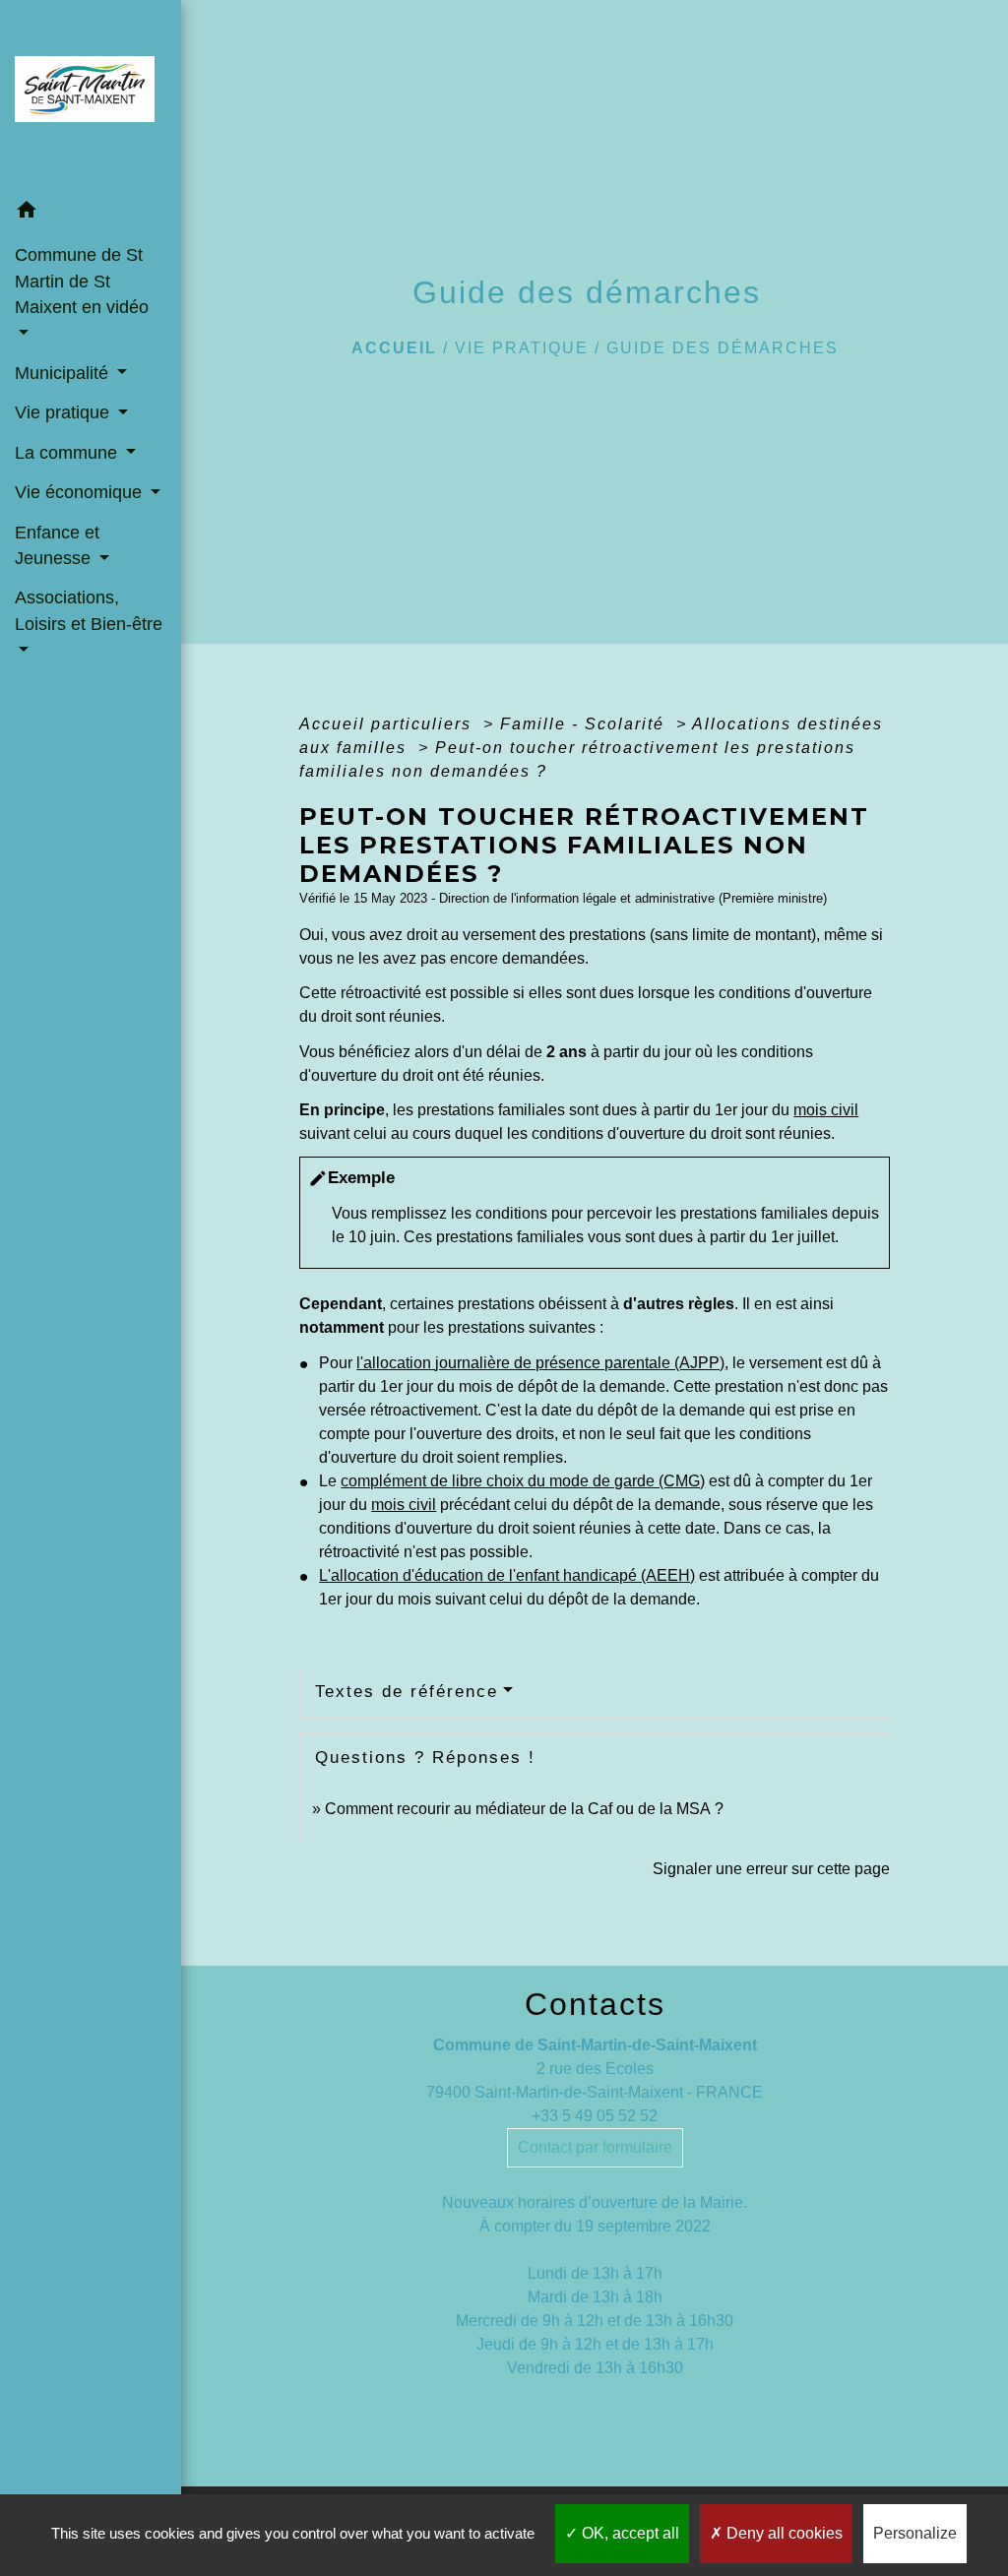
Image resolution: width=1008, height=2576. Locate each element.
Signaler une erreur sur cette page (771, 1869)
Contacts (595, 2004)
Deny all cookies (783, 2533)
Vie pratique (522, 348)
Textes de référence (407, 1692)
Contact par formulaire (595, 2147)
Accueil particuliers (388, 724)
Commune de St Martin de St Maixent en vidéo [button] (82, 281)
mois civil (826, 1110)
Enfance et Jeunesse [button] (57, 545)
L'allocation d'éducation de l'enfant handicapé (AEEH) (507, 1575)
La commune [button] (68, 453)
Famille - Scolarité (585, 724)
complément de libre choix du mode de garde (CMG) (523, 1481)
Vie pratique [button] (64, 412)
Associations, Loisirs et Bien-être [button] (89, 610)
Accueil (394, 348)
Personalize (915, 2533)
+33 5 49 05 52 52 (595, 2116)
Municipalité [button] (64, 373)
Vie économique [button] (81, 492)
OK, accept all (629, 2533)
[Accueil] (91, 95)
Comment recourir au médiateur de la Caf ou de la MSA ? (524, 1809)
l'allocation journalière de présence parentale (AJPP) (540, 1363)
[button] (91, 213)
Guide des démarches (723, 348)
